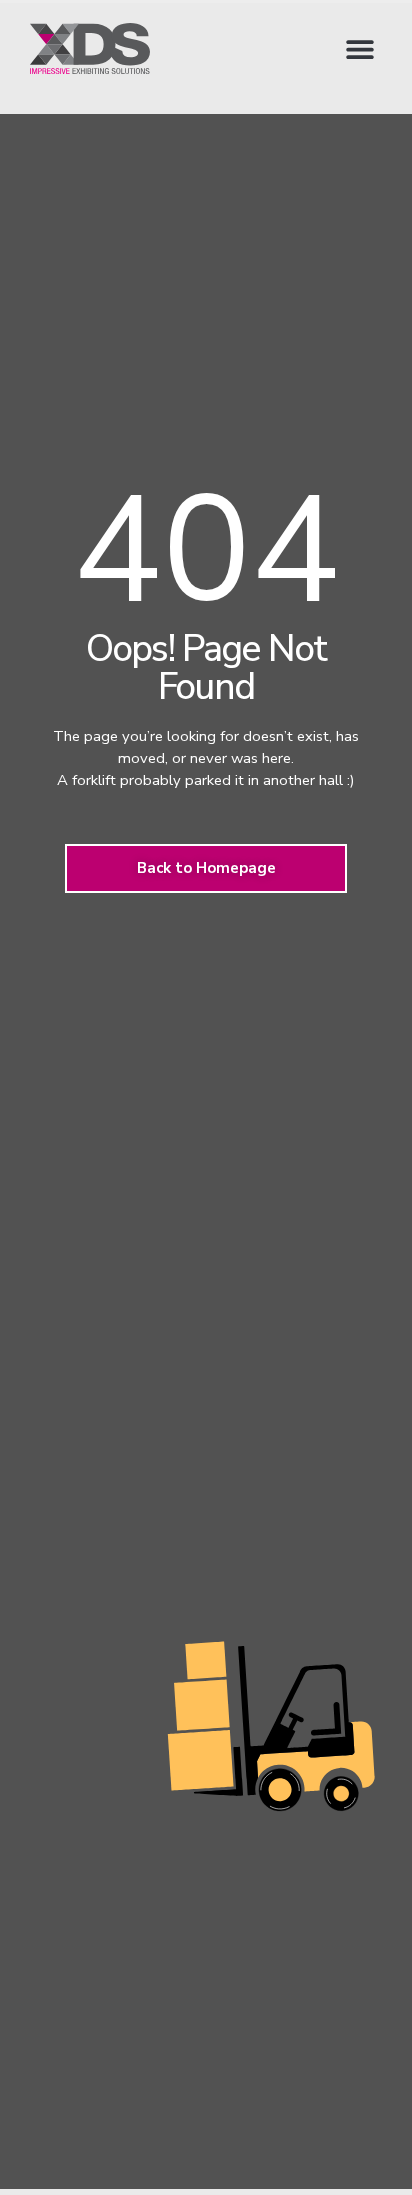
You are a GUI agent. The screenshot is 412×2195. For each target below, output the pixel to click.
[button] (359, 48)
